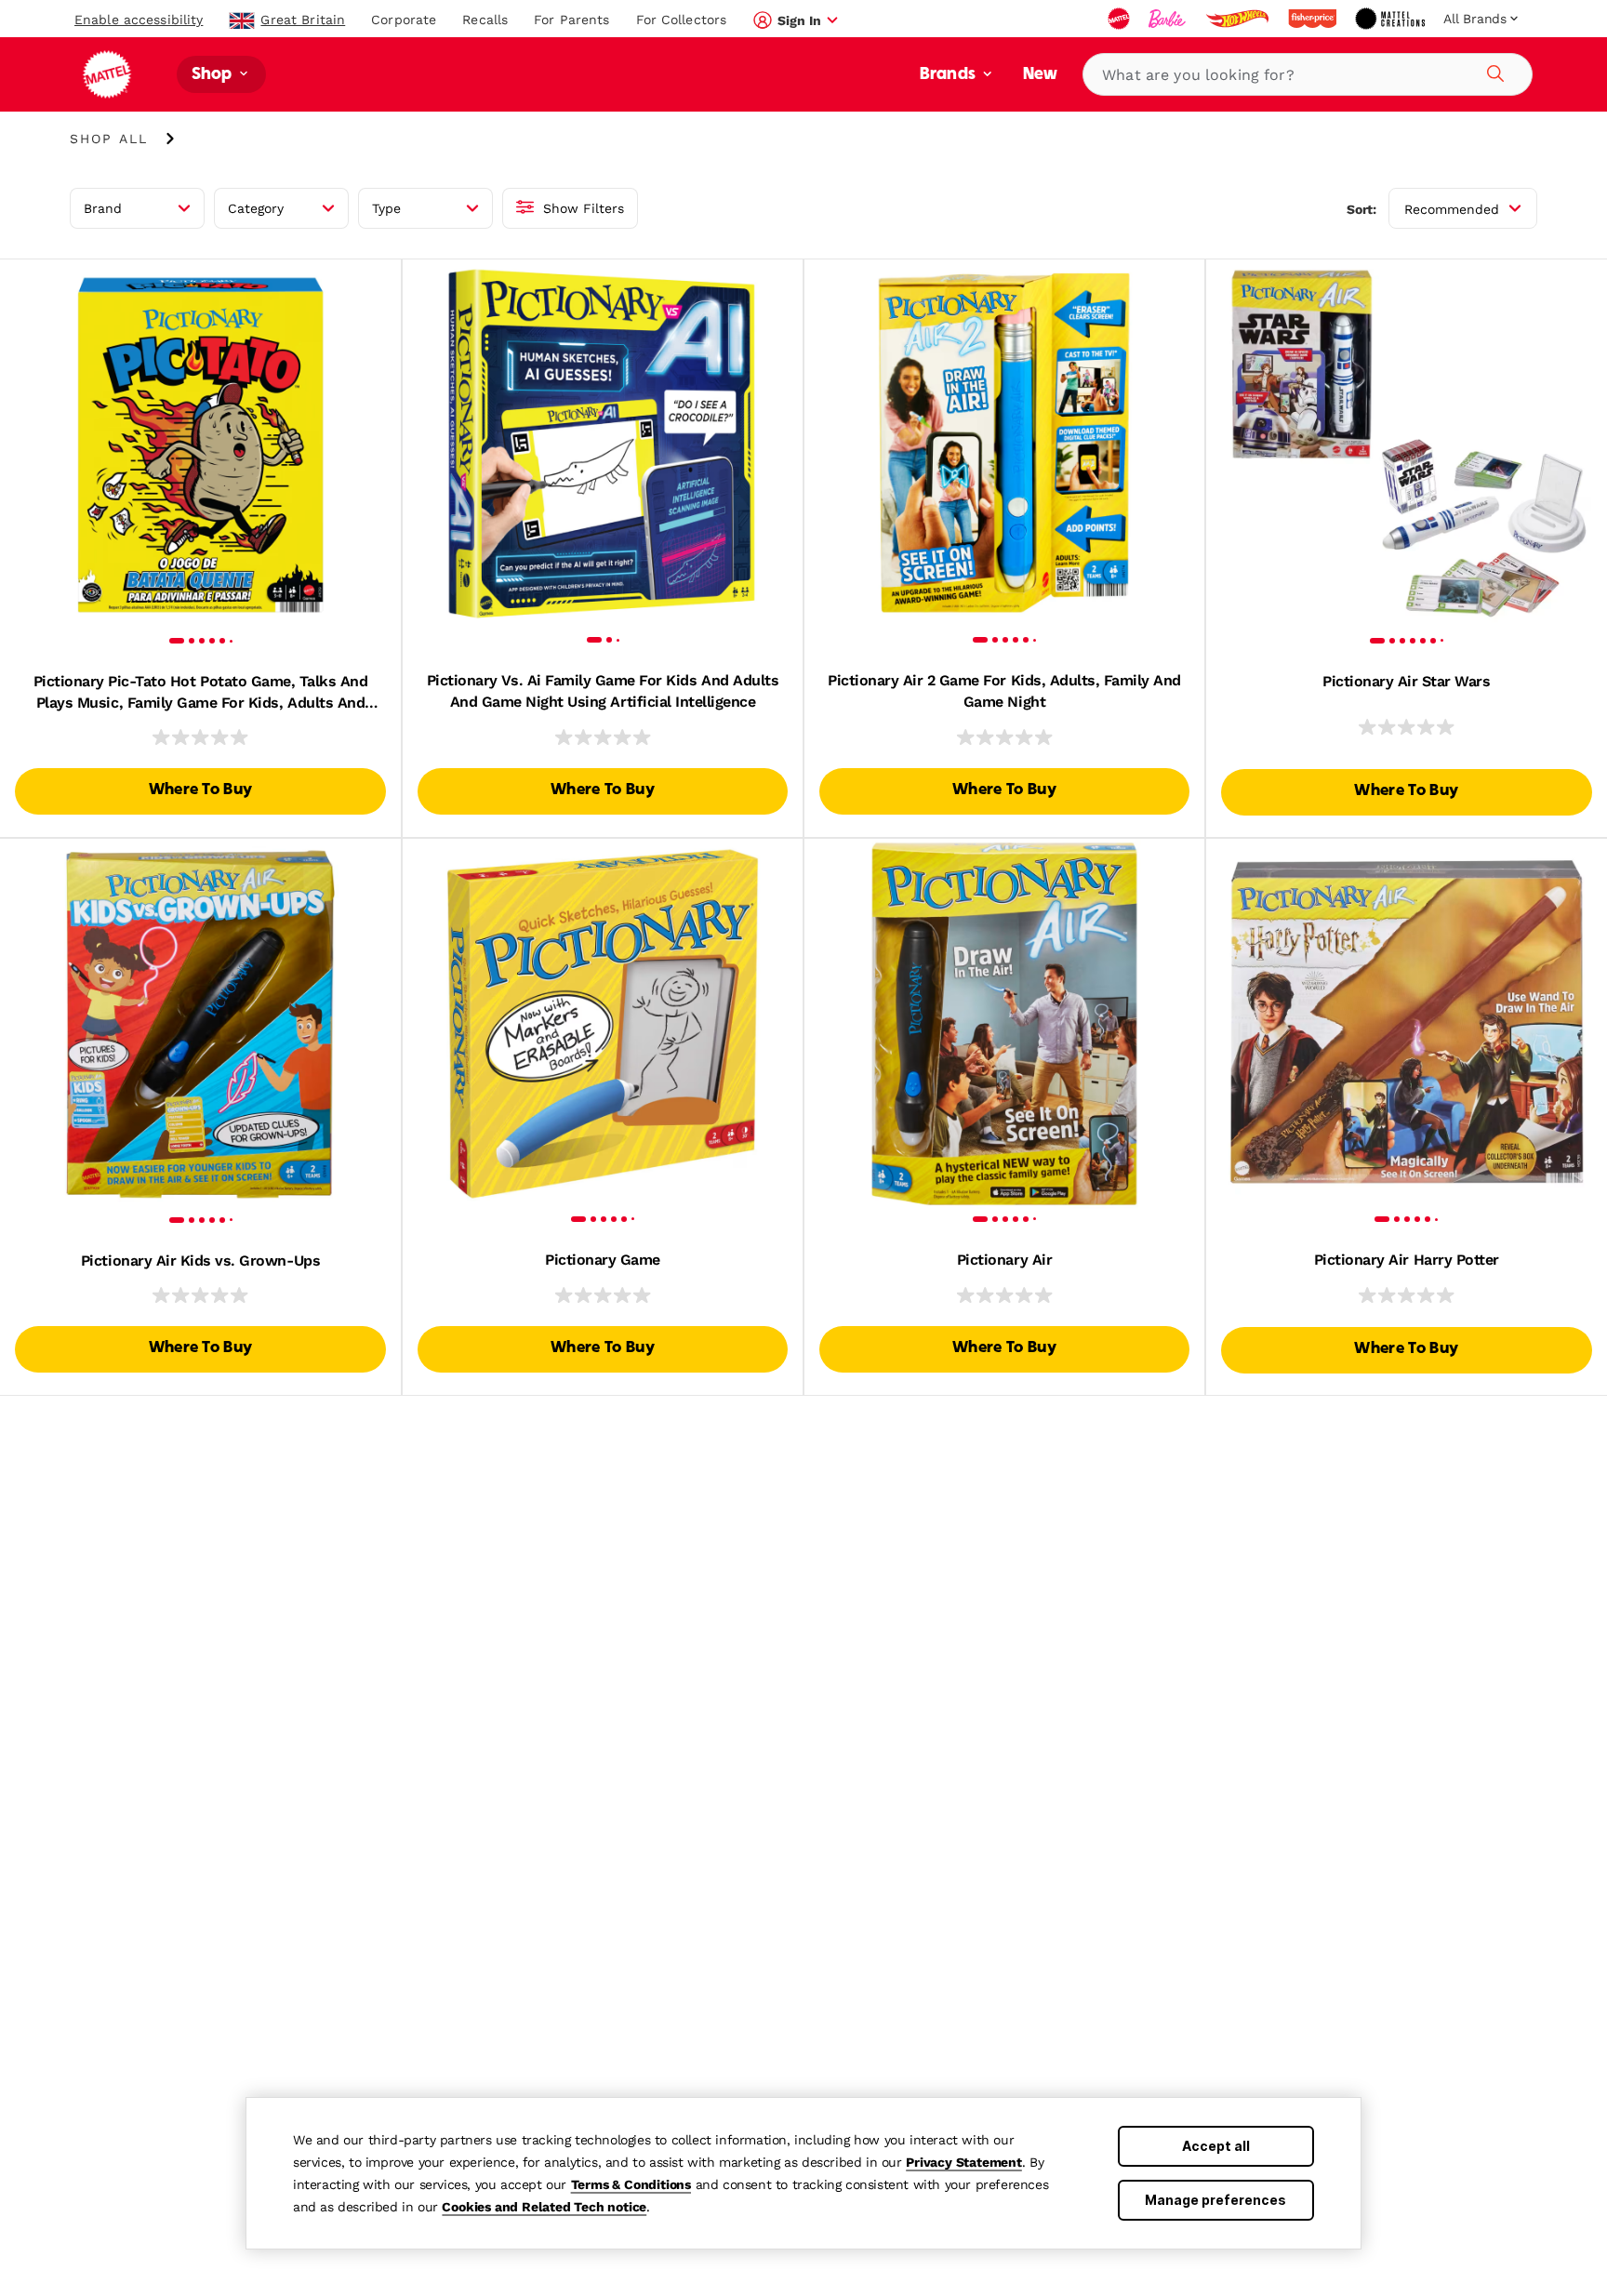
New (1040, 75)
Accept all (1216, 2146)
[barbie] (1169, 19)
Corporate (404, 20)
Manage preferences (1215, 2200)
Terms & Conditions (631, 2184)
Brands (950, 75)
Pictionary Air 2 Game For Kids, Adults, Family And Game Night (1004, 690)
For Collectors (682, 20)
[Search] (1493, 71)
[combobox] (1308, 74)
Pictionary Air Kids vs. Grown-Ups (200, 1261)
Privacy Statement (964, 2162)
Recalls (485, 20)
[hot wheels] (1239, 19)
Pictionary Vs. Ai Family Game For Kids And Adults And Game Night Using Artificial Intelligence (603, 690)
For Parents (571, 20)
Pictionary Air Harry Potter (1407, 1260)
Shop (214, 75)
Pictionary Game (603, 1260)
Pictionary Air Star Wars (1406, 681)
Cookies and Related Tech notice (544, 2207)
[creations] (1392, 19)
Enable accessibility (139, 20)
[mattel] (1121, 19)
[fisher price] (1314, 19)
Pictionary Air (1004, 1260)
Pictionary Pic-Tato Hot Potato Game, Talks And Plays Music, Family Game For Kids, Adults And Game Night (201, 693)
